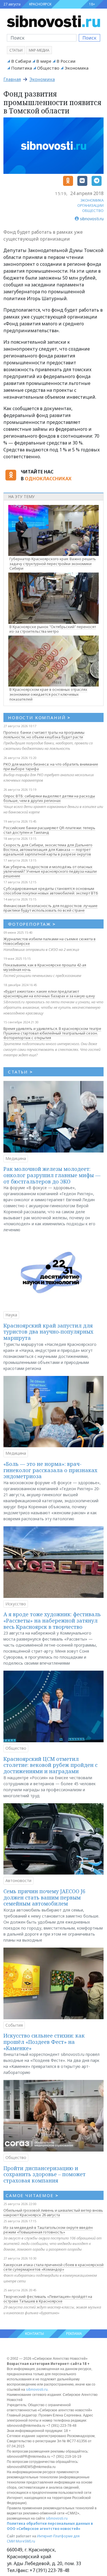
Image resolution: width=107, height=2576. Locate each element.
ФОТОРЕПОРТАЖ (32, 924)
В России (66, 61)
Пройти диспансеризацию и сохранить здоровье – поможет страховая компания (45, 2174)
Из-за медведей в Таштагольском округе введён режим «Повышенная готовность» (48, 2230)
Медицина (16, 1158)
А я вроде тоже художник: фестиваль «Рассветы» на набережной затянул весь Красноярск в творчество (52, 1620)
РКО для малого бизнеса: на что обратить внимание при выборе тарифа (51, 766)
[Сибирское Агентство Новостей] (53, 21)
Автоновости (18, 1880)
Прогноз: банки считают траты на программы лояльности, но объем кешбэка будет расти (44, 735)
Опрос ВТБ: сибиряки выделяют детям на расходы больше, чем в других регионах (49, 798)
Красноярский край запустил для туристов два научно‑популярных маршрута (48, 1332)
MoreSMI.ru (25, 2541)
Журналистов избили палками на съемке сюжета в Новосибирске (50, 941)
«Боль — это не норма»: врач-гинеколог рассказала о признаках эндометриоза (50, 1470)
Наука (11, 1315)
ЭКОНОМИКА (92, 200)
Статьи (16, 50)
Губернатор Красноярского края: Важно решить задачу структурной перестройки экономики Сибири (53, 564)
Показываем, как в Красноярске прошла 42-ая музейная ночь (45, 967)
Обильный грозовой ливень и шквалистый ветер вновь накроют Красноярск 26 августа (53, 2213)
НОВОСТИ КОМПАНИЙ (39, 717)
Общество (48, 68)
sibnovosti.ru (37, 2389)
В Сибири (21, 61)
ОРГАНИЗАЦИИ (90, 205)
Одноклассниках (48, 479)
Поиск (89, 38)
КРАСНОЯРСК (40, 4)
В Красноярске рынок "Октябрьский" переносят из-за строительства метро (53, 629)
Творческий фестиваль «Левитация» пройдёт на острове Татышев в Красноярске (48, 2299)
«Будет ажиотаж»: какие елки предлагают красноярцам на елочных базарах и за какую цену (49, 994)
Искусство (16, 1604)
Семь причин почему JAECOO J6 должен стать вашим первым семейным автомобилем (44, 1897)
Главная (12, 79)
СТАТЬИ (20, 1072)
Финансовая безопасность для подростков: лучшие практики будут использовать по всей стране (51, 908)
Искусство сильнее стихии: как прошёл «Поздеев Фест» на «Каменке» (44, 2042)
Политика (22, 68)
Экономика (76, 68)
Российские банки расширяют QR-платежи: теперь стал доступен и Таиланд (49, 830)
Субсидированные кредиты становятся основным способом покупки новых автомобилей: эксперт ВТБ (51, 891)
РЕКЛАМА (74, 2334)
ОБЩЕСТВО (93, 211)
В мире (44, 61)
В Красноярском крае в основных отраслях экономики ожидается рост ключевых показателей (48, 694)
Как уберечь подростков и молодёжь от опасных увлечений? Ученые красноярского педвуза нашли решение (50, 871)
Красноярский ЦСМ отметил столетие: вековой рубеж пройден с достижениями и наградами (51, 1765)
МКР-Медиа (39, 50)
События (14, 2025)
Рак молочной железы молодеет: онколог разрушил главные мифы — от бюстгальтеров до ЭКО (52, 1175)
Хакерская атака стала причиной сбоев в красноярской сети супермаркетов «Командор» (53, 2267)
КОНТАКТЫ (35, 2334)
